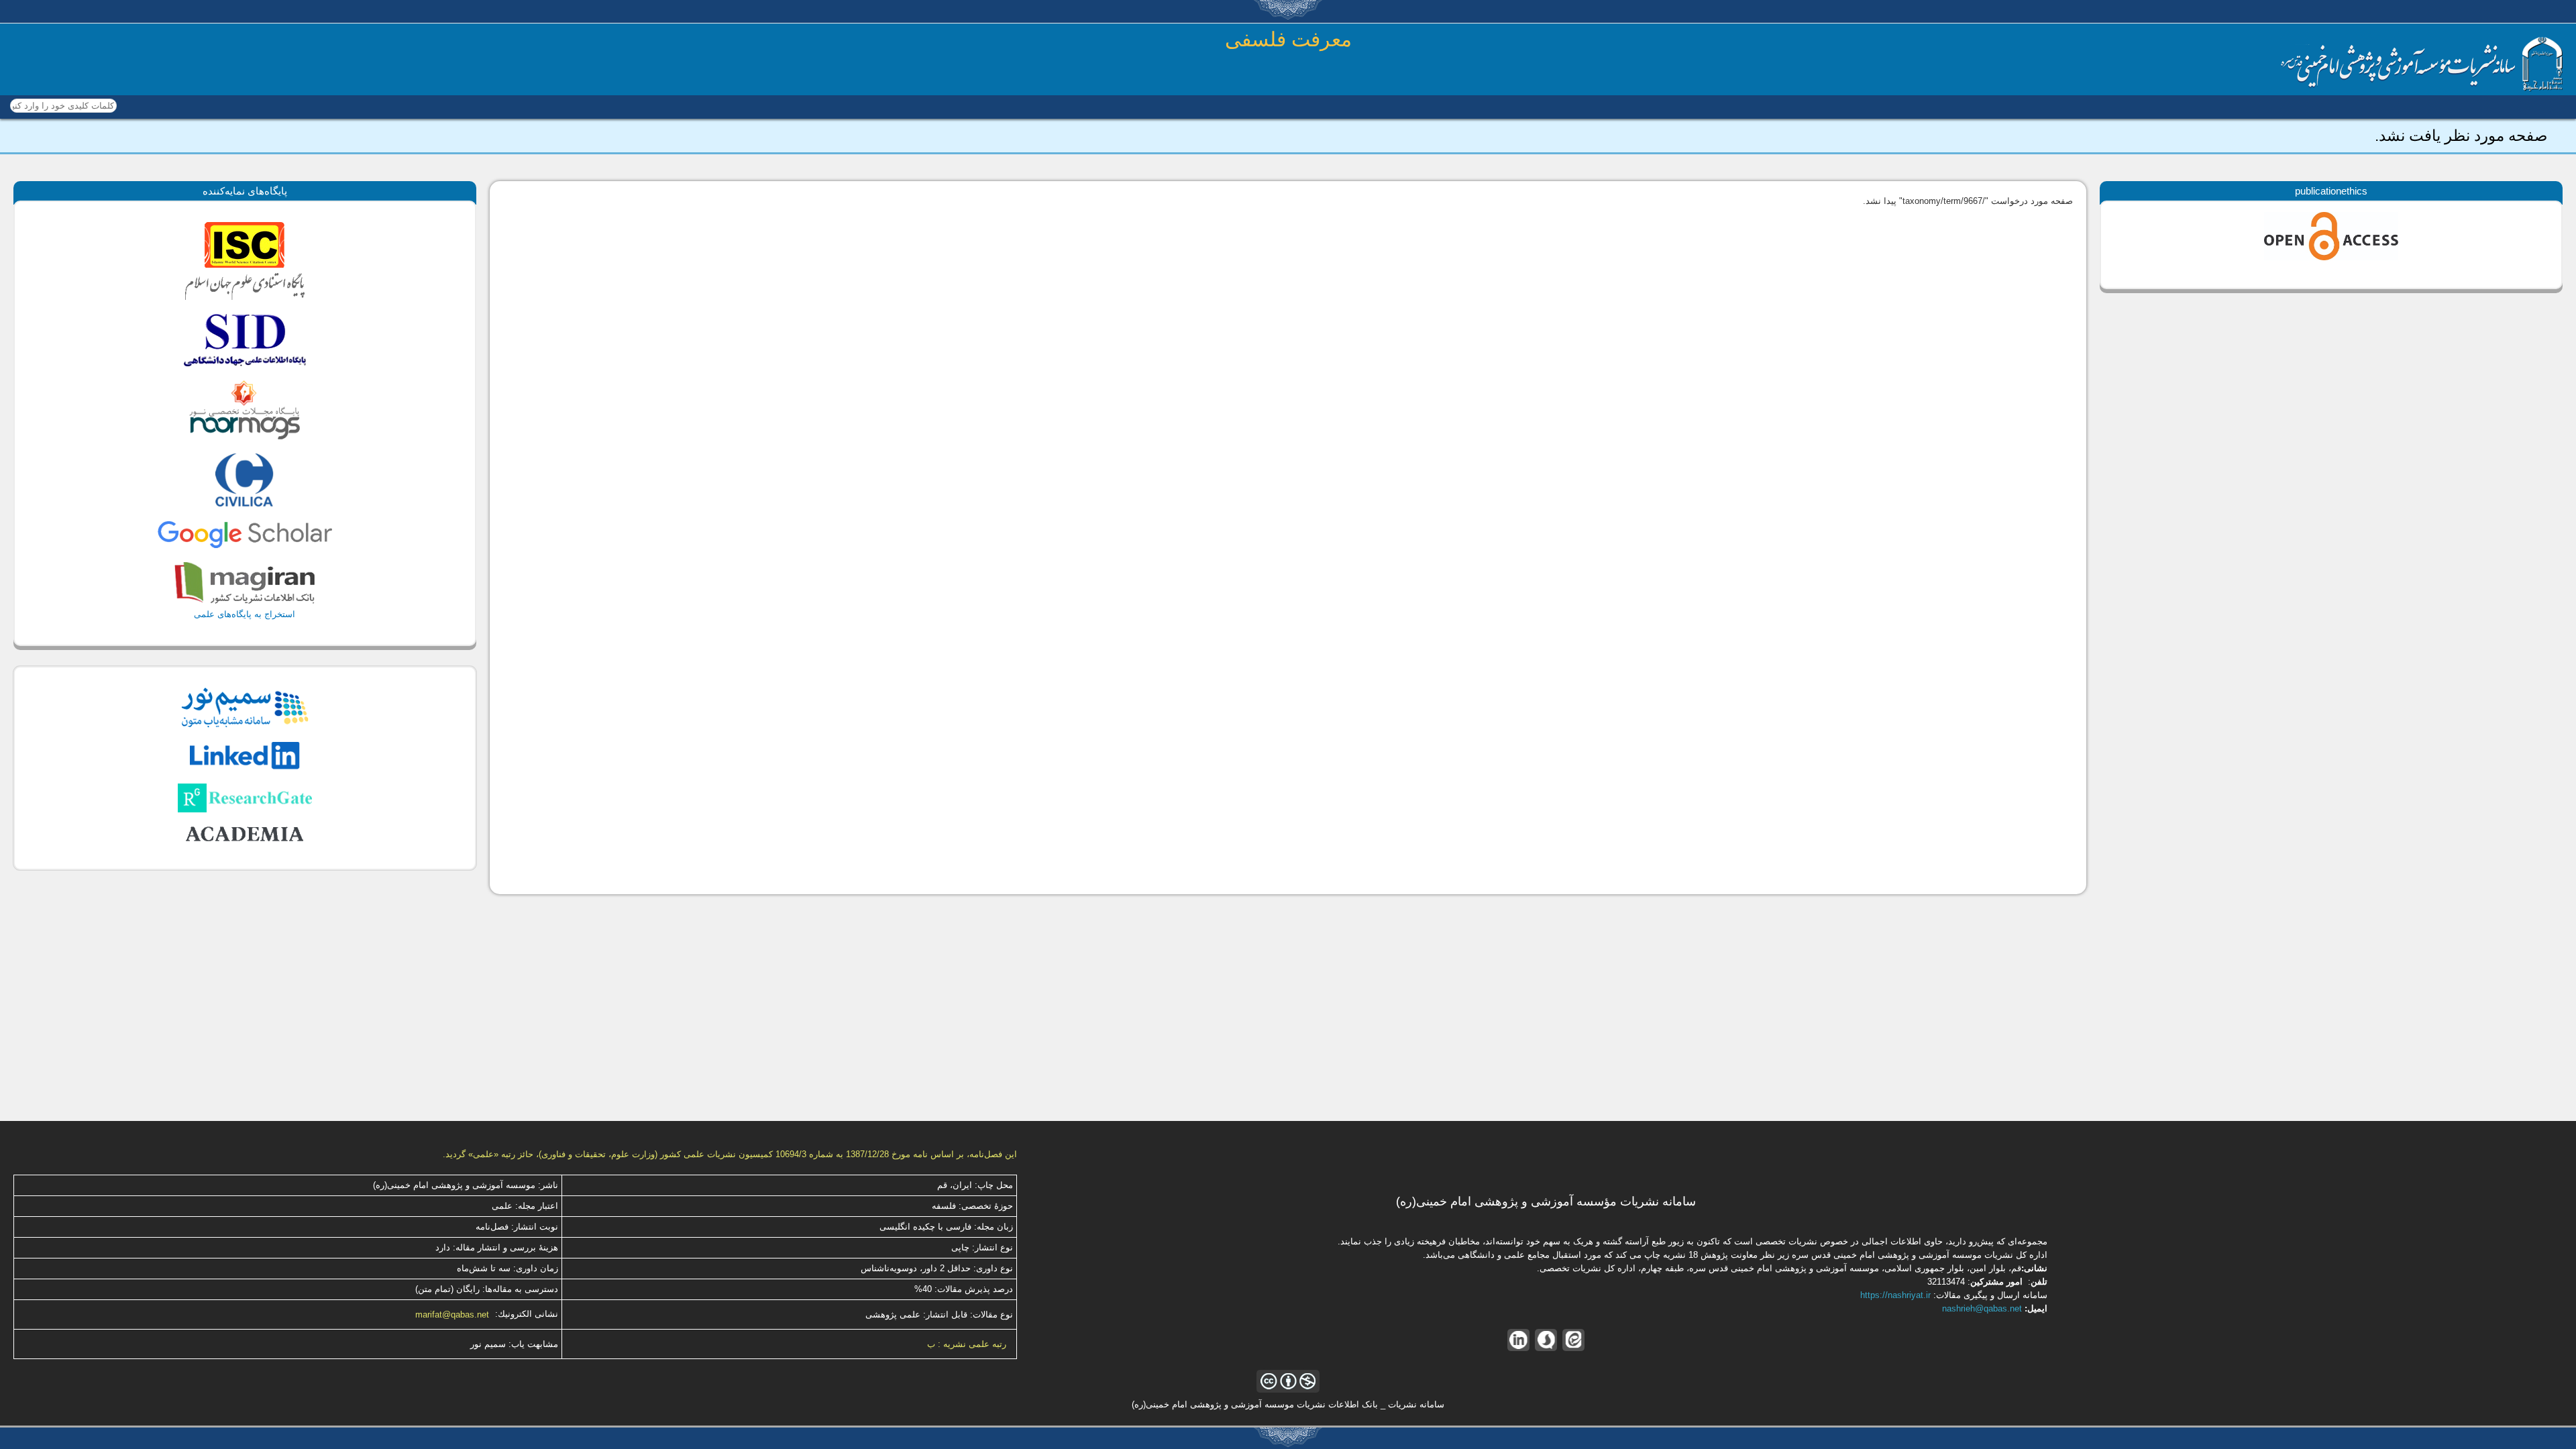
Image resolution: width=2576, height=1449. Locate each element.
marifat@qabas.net (452, 1314)
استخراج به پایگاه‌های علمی (245, 614)
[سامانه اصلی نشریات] (2422, 88)
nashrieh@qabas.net (1982, 1308)
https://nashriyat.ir (1895, 1295)
